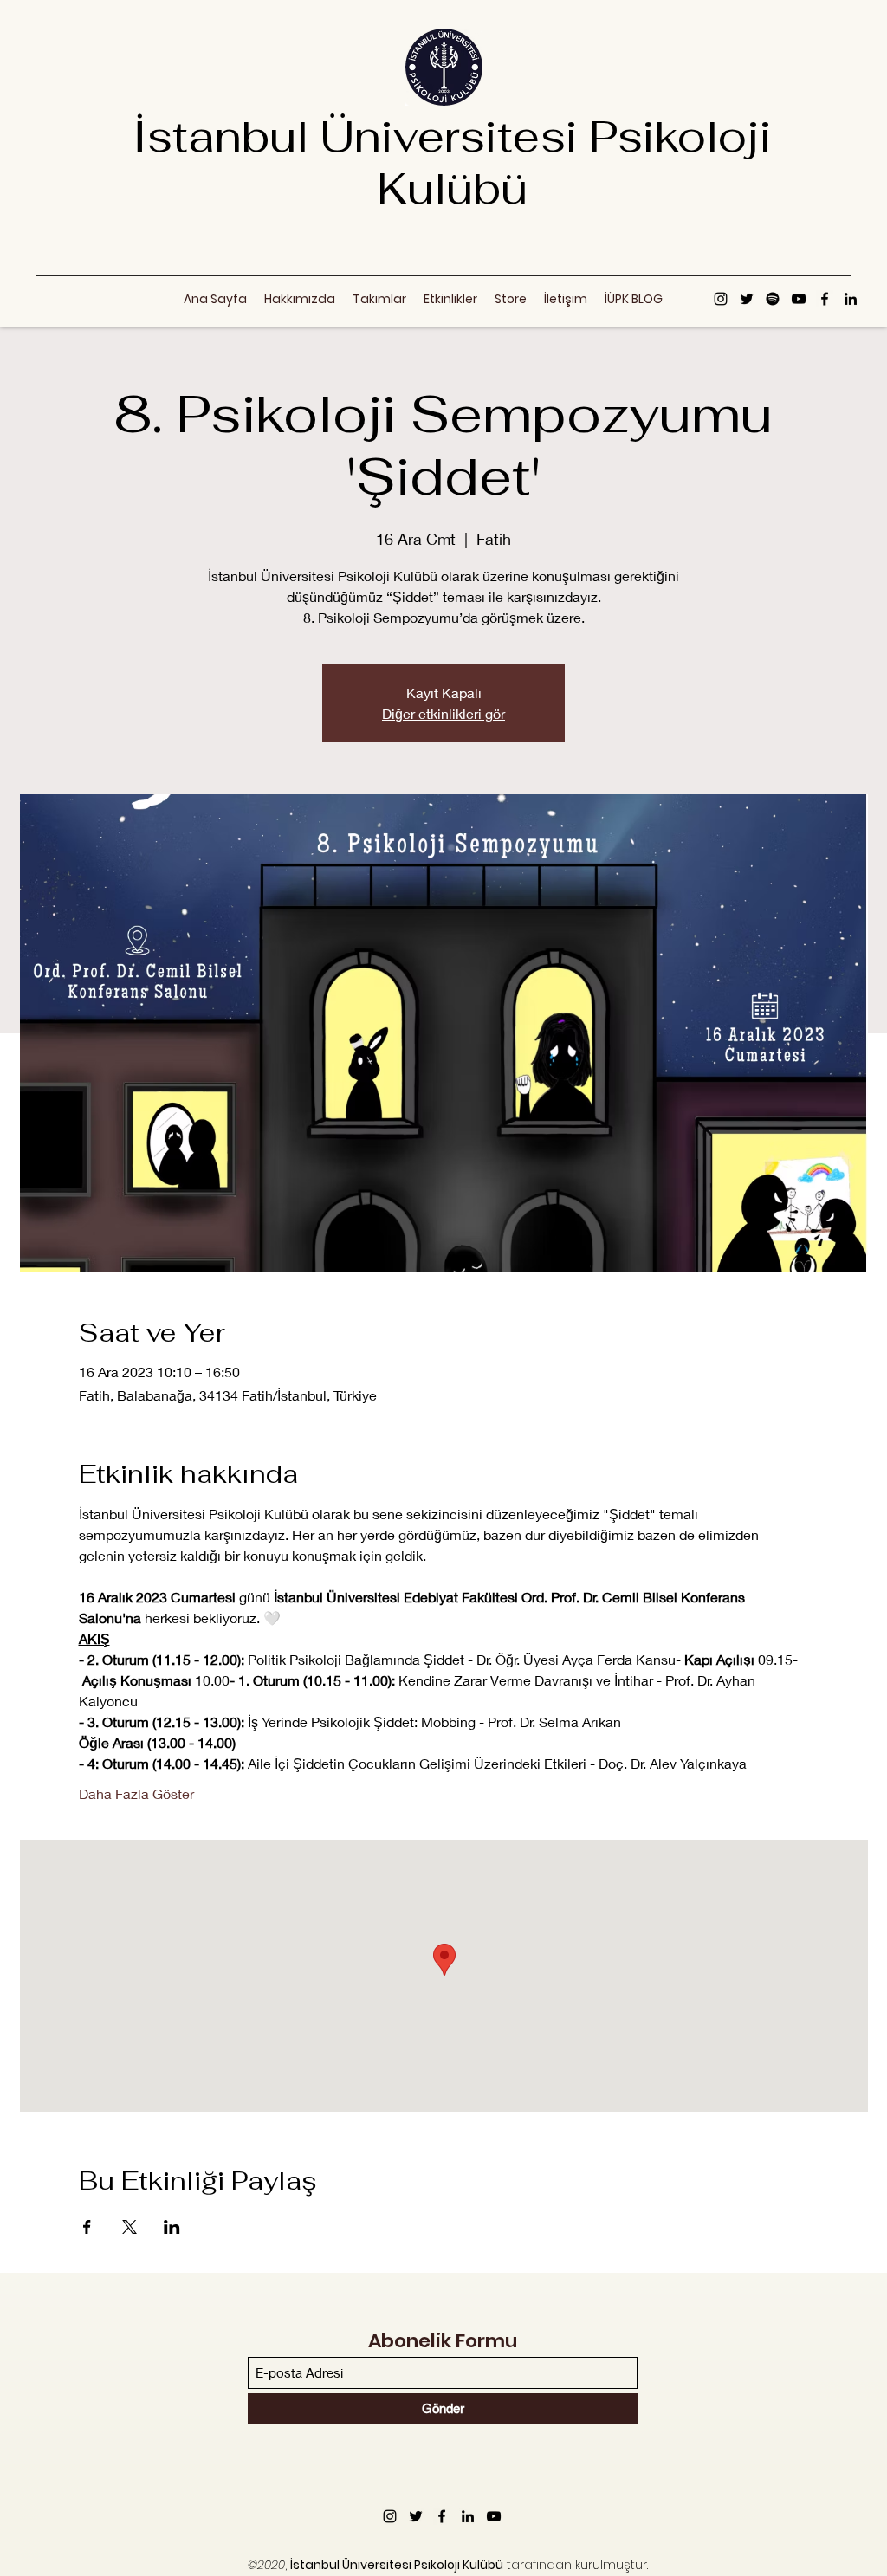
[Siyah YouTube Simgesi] (799, 299)
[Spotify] (773, 299)
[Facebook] (825, 299)
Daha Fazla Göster (136, 1793)
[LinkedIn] (851, 299)
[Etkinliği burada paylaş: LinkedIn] (172, 2227)
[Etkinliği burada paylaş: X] (129, 2227)
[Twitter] (747, 299)
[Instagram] (721, 299)
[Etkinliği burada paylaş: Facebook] (87, 2227)
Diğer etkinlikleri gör (443, 713)
